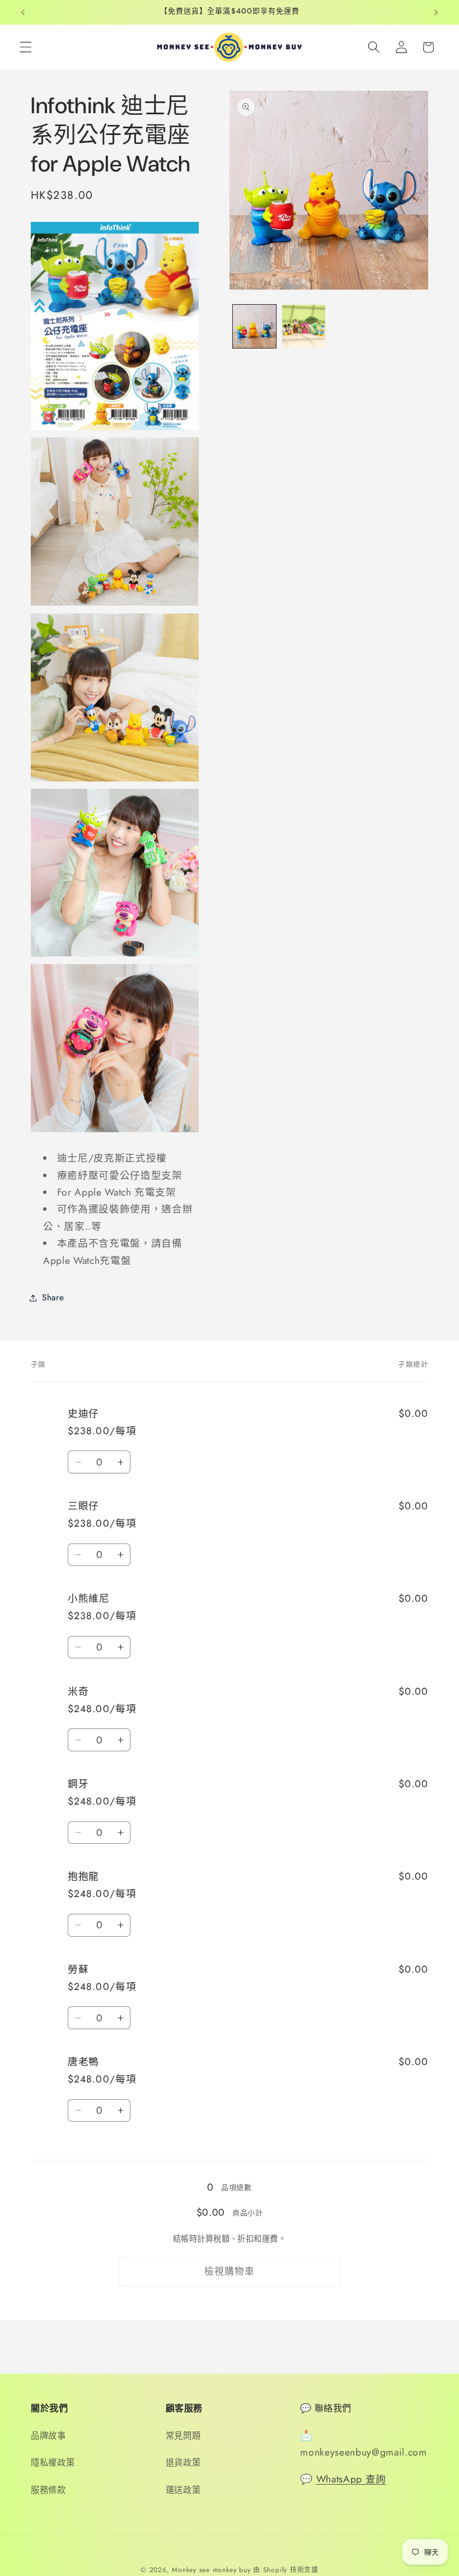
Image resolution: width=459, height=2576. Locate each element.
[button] (26, 47)
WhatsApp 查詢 (351, 2479)
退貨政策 (183, 2463)
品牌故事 (48, 2436)
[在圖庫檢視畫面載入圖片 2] (304, 326)
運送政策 (183, 2490)
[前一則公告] (23, 12)
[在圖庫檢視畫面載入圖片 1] (254, 326)
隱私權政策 (53, 2463)
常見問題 (183, 2436)
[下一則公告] (436, 12)
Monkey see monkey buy (211, 2570)
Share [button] (53, 1298)
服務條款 (48, 2490)
